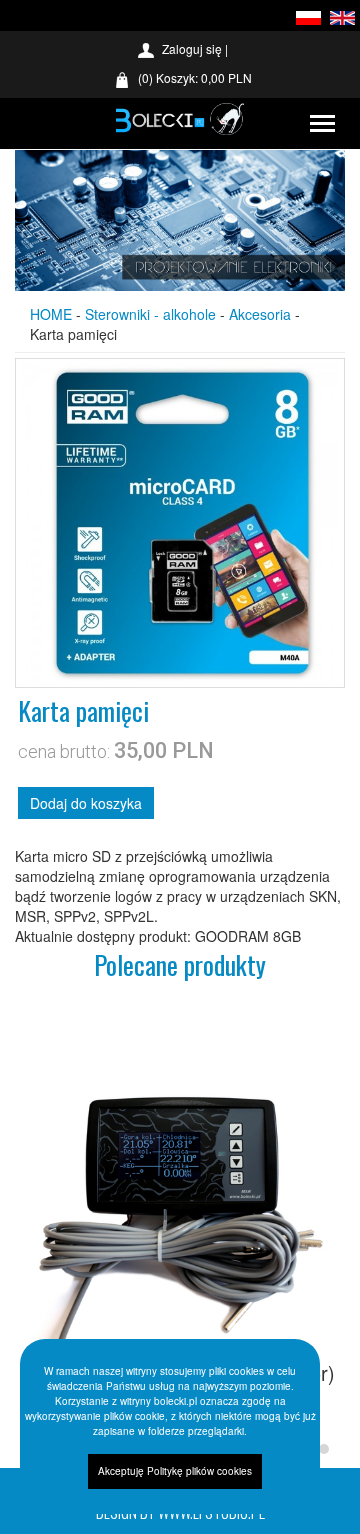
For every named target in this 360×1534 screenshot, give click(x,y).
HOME (51, 314)
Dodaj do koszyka (86, 803)
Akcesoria (260, 314)
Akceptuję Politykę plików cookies (175, 1471)
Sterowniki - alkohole (150, 314)
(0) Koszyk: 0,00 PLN (195, 77)
